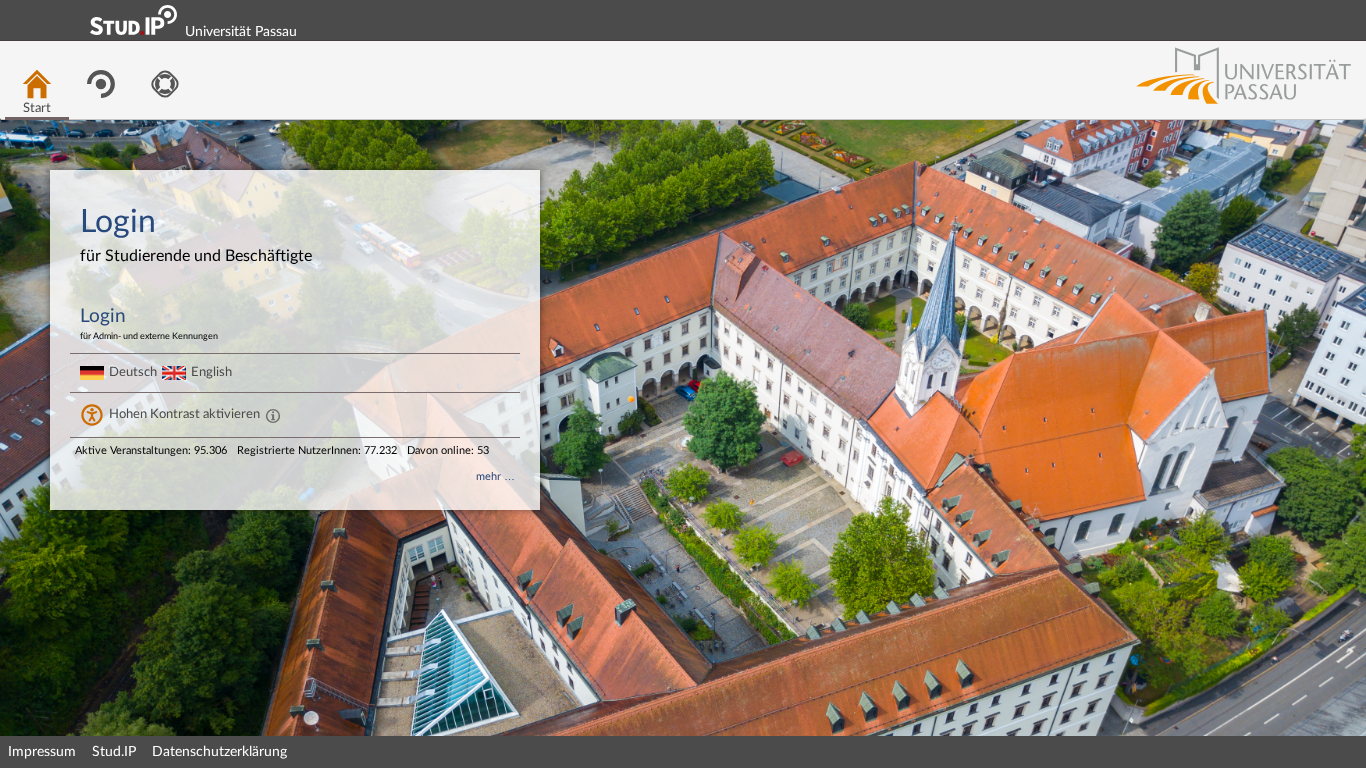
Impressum (42, 752)
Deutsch (133, 372)
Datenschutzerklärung (219, 752)
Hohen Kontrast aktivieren (184, 414)
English (211, 372)
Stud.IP (114, 752)
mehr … (495, 476)
